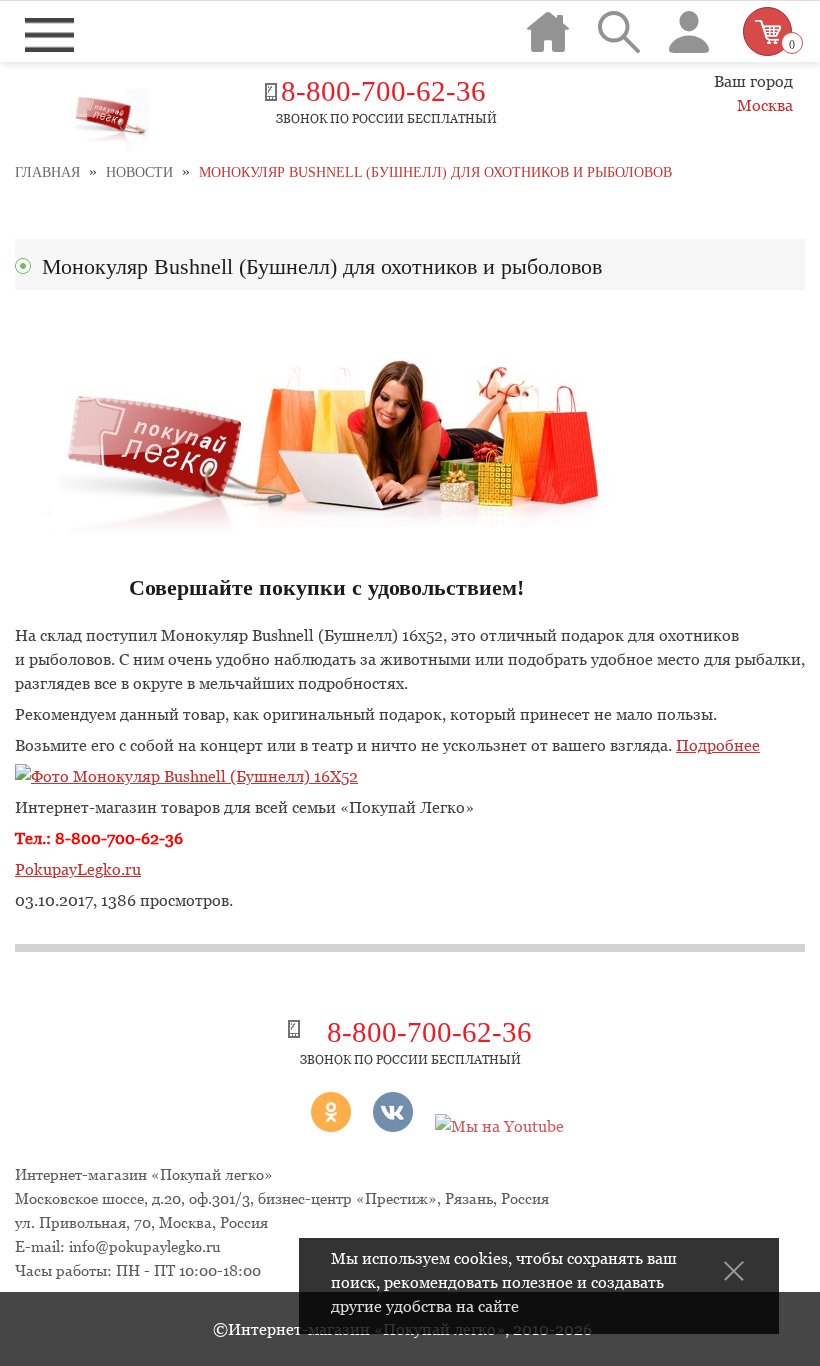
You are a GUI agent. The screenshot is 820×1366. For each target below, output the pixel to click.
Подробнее (718, 745)
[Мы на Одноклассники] (305, 1126)
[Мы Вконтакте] (393, 1126)
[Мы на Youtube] (499, 1126)
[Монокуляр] (186, 776)
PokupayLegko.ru (78, 869)
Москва (764, 105)
